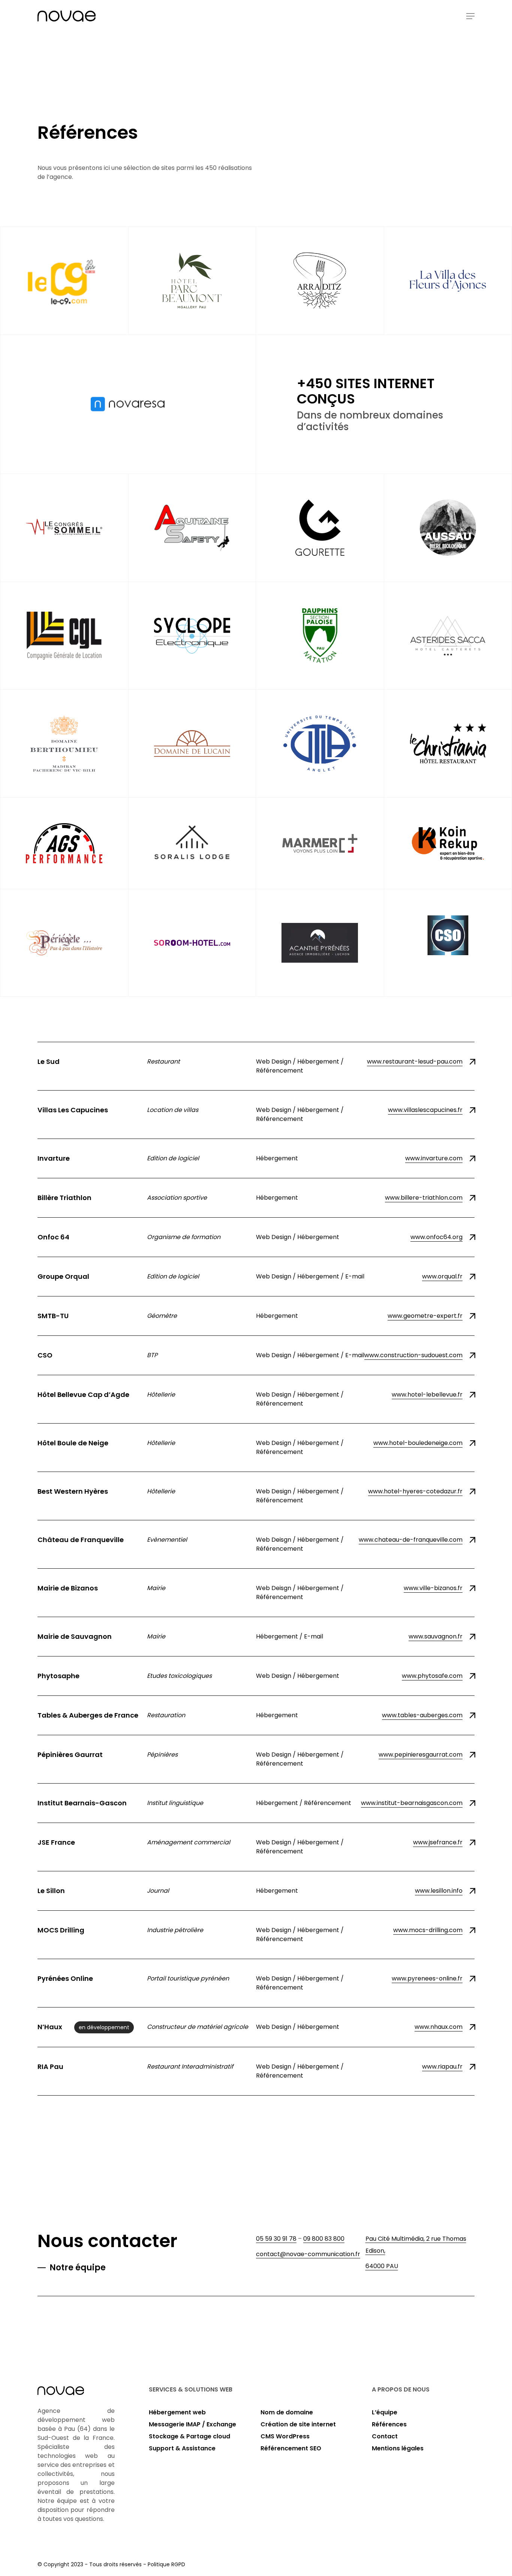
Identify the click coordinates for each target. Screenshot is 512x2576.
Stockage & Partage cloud (189, 2436)
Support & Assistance (182, 2448)
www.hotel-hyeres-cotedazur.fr (415, 1491)
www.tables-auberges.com (422, 1715)
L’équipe (385, 2412)
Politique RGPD (166, 2564)
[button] (470, 16)
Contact (385, 2436)
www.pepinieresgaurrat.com (421, 1755)
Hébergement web (177, 2412)
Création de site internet (298, 2424)
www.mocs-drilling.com (428, 1930)
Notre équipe (78, 2268)
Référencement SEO (291, 2448)
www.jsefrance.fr (438, 1842)
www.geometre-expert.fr (425, 1316)
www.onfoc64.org (436, 1237)
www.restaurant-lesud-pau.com (415, 1061)
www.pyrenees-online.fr (427, 1978)
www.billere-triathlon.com (424, 1198)
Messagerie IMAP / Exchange (192, 2424)
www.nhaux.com (439, 2027)
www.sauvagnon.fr (436, 1636)
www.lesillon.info (439, 1891)
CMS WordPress (285, 2436)
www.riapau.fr (442, 2067)
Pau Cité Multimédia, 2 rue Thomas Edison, (416, 2245)
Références (389, 2424)
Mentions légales (398, 2448)
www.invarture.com (434, 1158)
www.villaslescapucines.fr (425, 1110)
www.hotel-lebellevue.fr (427, 1395)
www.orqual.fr (442, 1276)
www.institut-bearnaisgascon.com (412, 1803)
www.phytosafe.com (432, 1676)
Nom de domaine (287, 2412)
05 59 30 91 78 (276, 2239)
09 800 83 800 (324, 2239)
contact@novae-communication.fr (308, 2254)
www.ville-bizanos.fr (433, 1588)
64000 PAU (382, 2266)
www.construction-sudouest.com (413, 1355)
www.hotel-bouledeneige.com (418, 1443)
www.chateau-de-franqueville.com (411, 1540)
